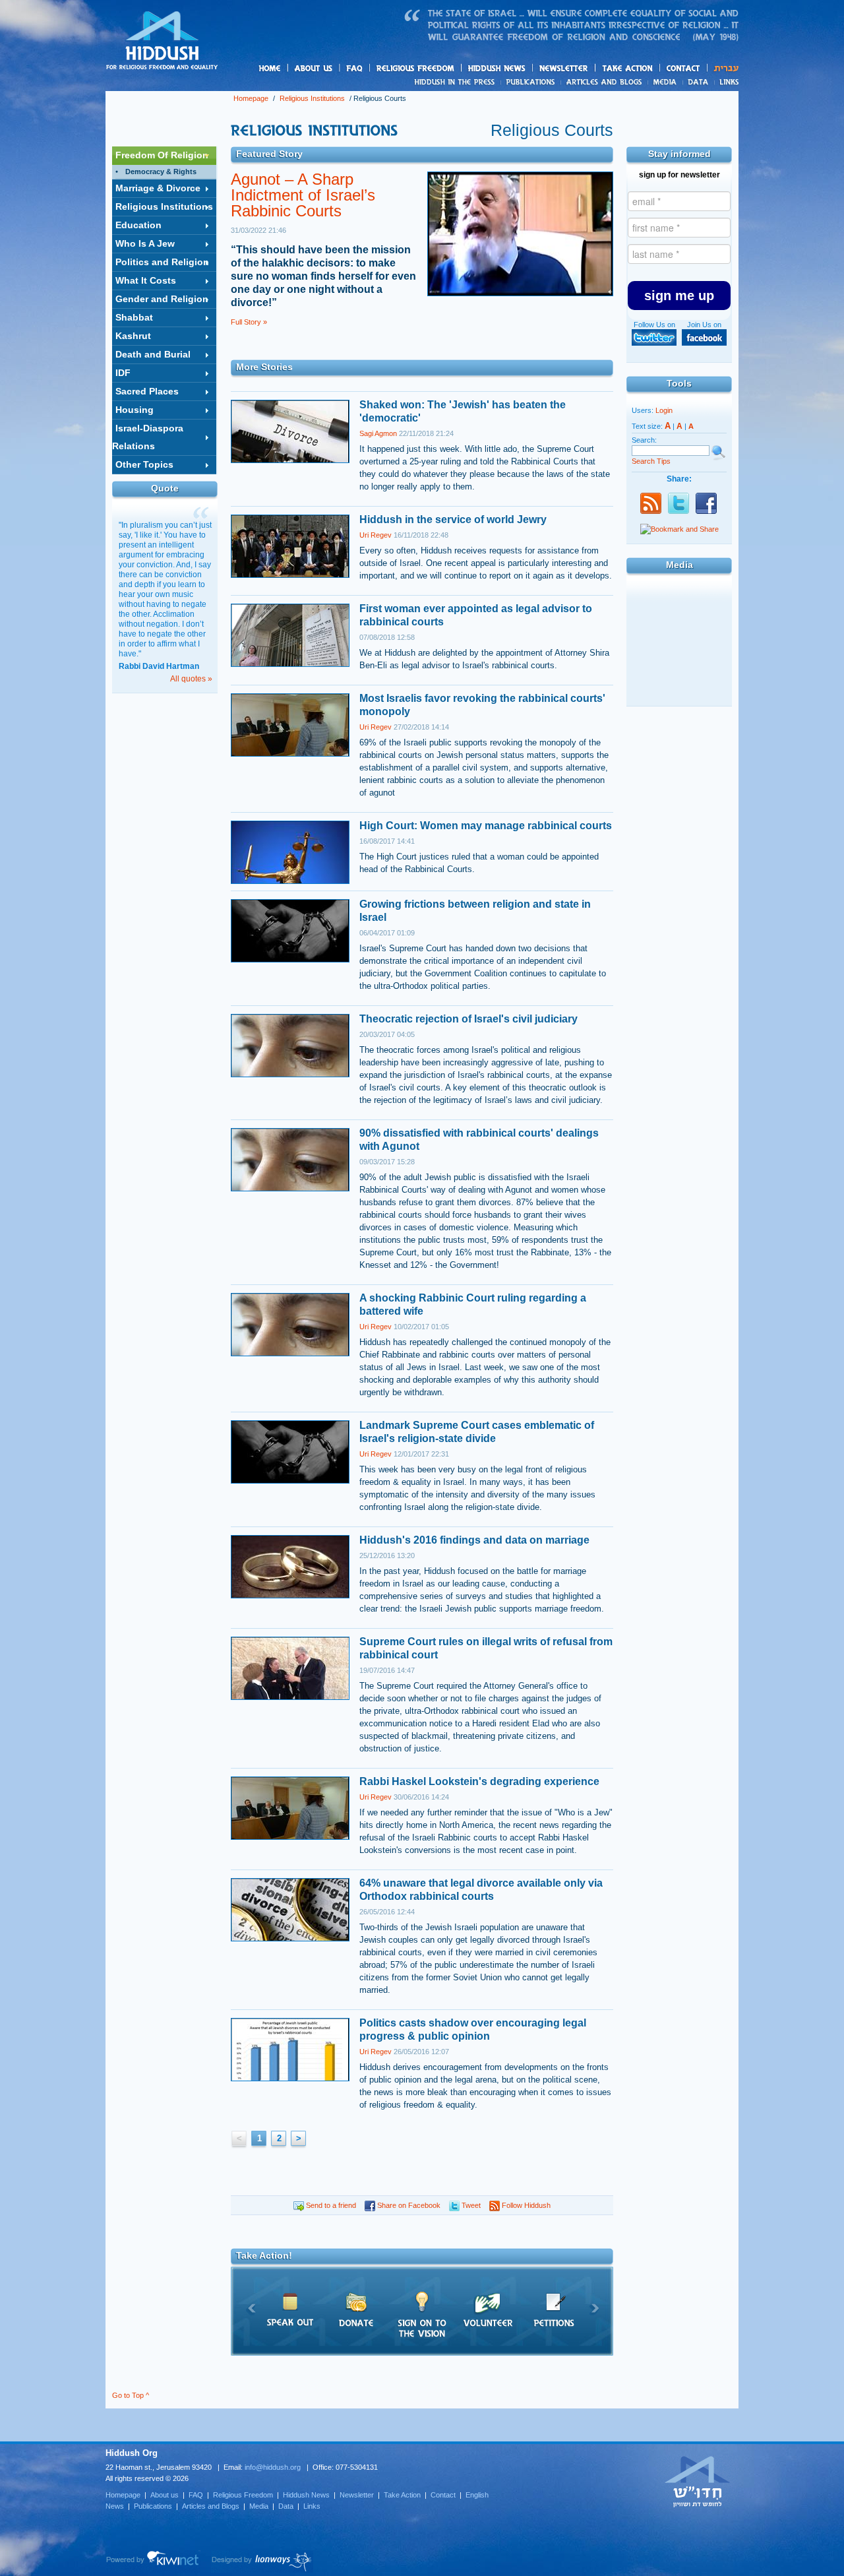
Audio (679, 687)
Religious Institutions (312, 98)
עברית (723, 68)
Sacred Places (147, 391)
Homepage (162, 42)
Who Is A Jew (145, 243)
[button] (679, 296)
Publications (531, 82)
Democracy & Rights (161, 172)
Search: (644, 440)
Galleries (679, 627)
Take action (648, 69)
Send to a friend (330, 2205)
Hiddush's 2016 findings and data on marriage (474, 1540)
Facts (679, 596)
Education (138, 225)
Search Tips (651, 461)
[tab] (164, 156)
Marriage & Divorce (158, 188)
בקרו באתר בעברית (698, 2481)
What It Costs (146, 280)
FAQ (355, 68)
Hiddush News (522, 69)
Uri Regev (376, 535)
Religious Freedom (243, 2495)
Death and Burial (153, 354)
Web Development (153, 2561)
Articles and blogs (630, 82)
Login (664, 410)
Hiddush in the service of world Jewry (453, 519)
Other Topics (144, 464)
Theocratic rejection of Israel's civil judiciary (468, 1019)
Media (666, 82)
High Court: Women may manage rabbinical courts (486, 826)
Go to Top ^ (131, 2395)
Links (726, 82)
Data (699, 82)
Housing (135, 410)
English (477, 2495)
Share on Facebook (408, 2205)
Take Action (402, 2495)
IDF (123, 373)
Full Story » (249, 322)
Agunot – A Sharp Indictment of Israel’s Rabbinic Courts (303, 195)
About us (336, 69)
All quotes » (191, 679)
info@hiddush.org (273, 2467)
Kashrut (133, 336)
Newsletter (564, 68)
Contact (684, 68)
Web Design (262, 2561)
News (457, 82)
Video (679, 657)
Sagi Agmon (378, 433)
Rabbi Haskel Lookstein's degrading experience (479, 1781)
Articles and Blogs (211, 2506)
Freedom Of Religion (162, 155)
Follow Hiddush (525, 2205)
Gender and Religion (162, 299)
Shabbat (134, 317)
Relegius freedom (447, 69)
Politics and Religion (162, 262)
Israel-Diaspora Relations (148, 437)
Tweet (470, 2205)
